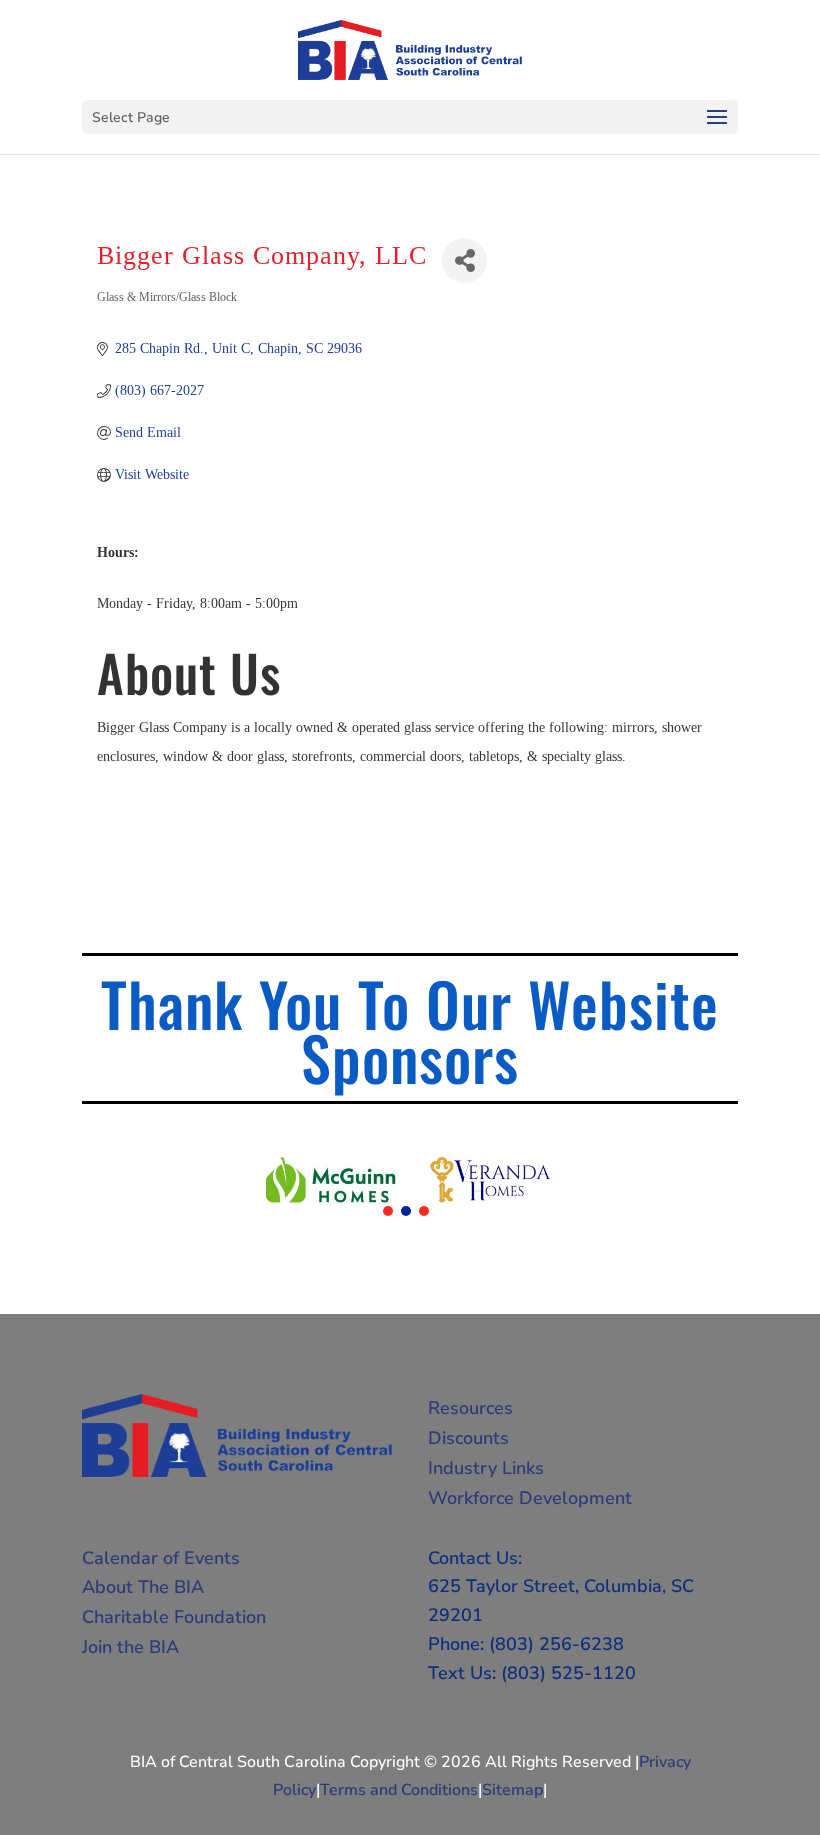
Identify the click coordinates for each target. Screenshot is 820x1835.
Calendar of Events (161, 1558)
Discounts (468, 1438)
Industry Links (486, 1468)
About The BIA (143, 1587)
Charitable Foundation (174, 1617)
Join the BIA (130, 1647)
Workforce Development (530, 1498)
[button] (388, 1211)
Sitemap (512, 1790)
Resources (470, 1408)
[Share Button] (464, 260)
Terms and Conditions (399, 1790)
